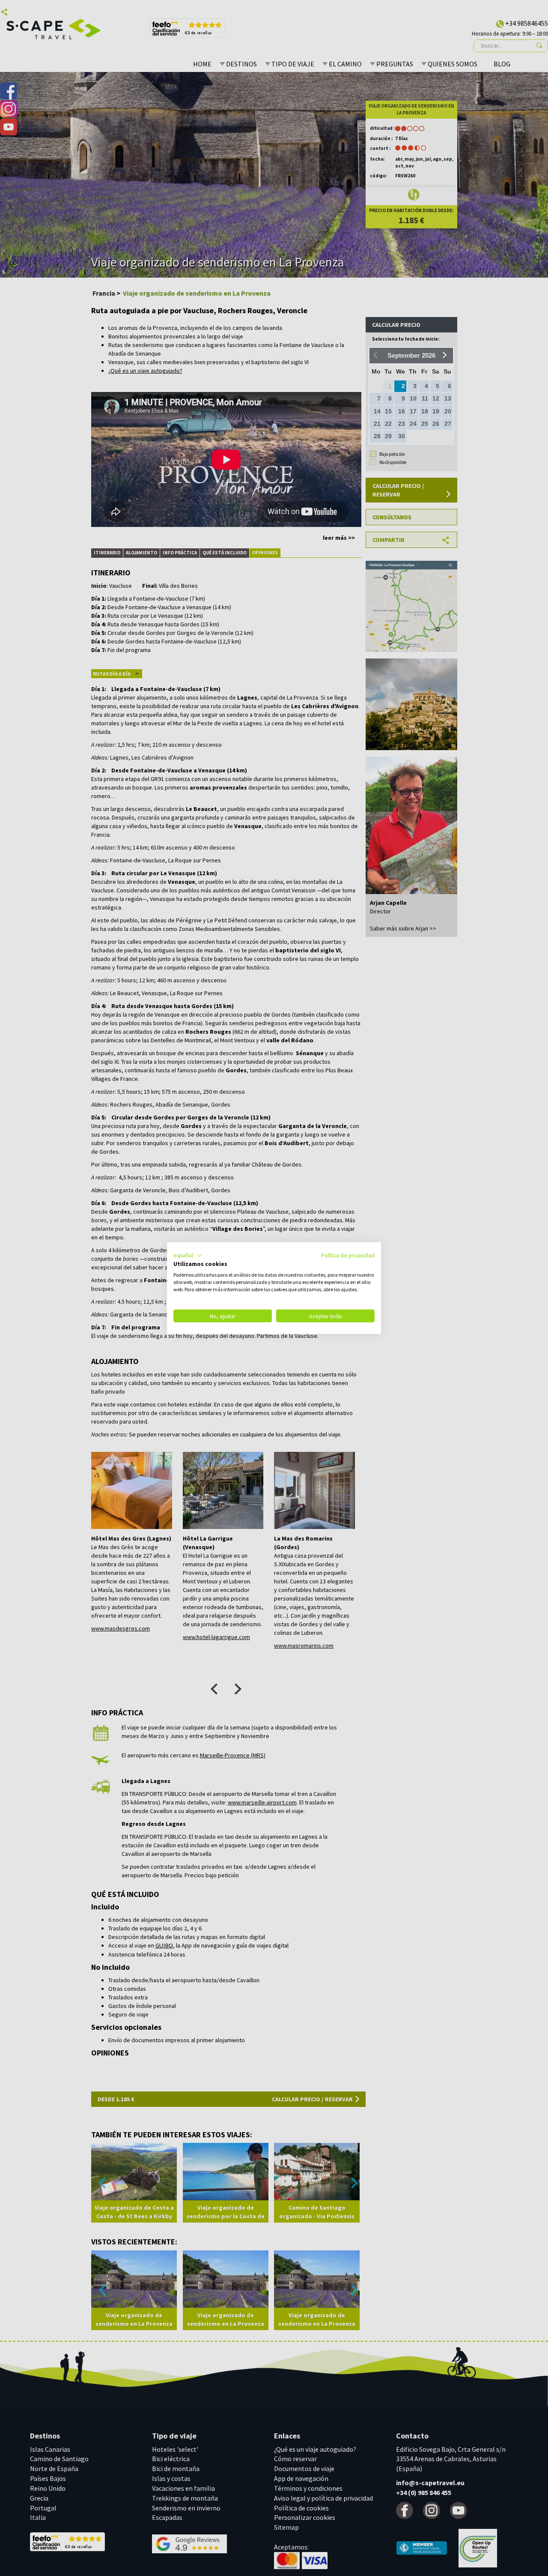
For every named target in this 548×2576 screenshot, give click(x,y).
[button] (188, 1255)
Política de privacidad (348, 1255)
